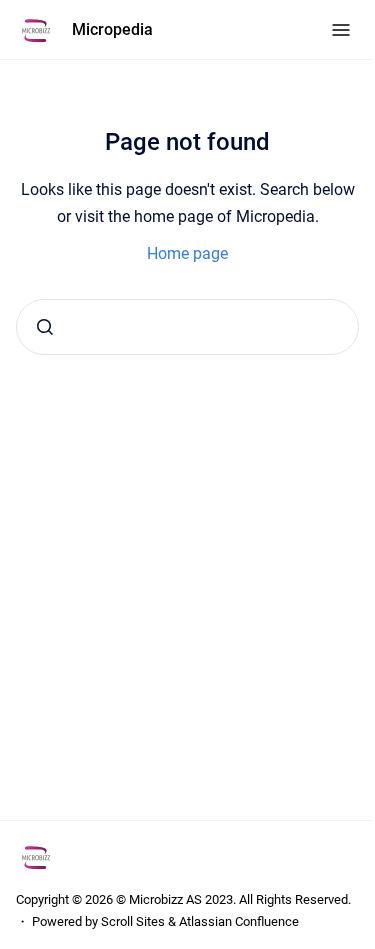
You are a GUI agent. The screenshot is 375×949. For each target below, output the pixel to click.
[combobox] (187, 327)
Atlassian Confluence (239, 921)
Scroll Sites (133, 921)
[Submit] (45, 327)
